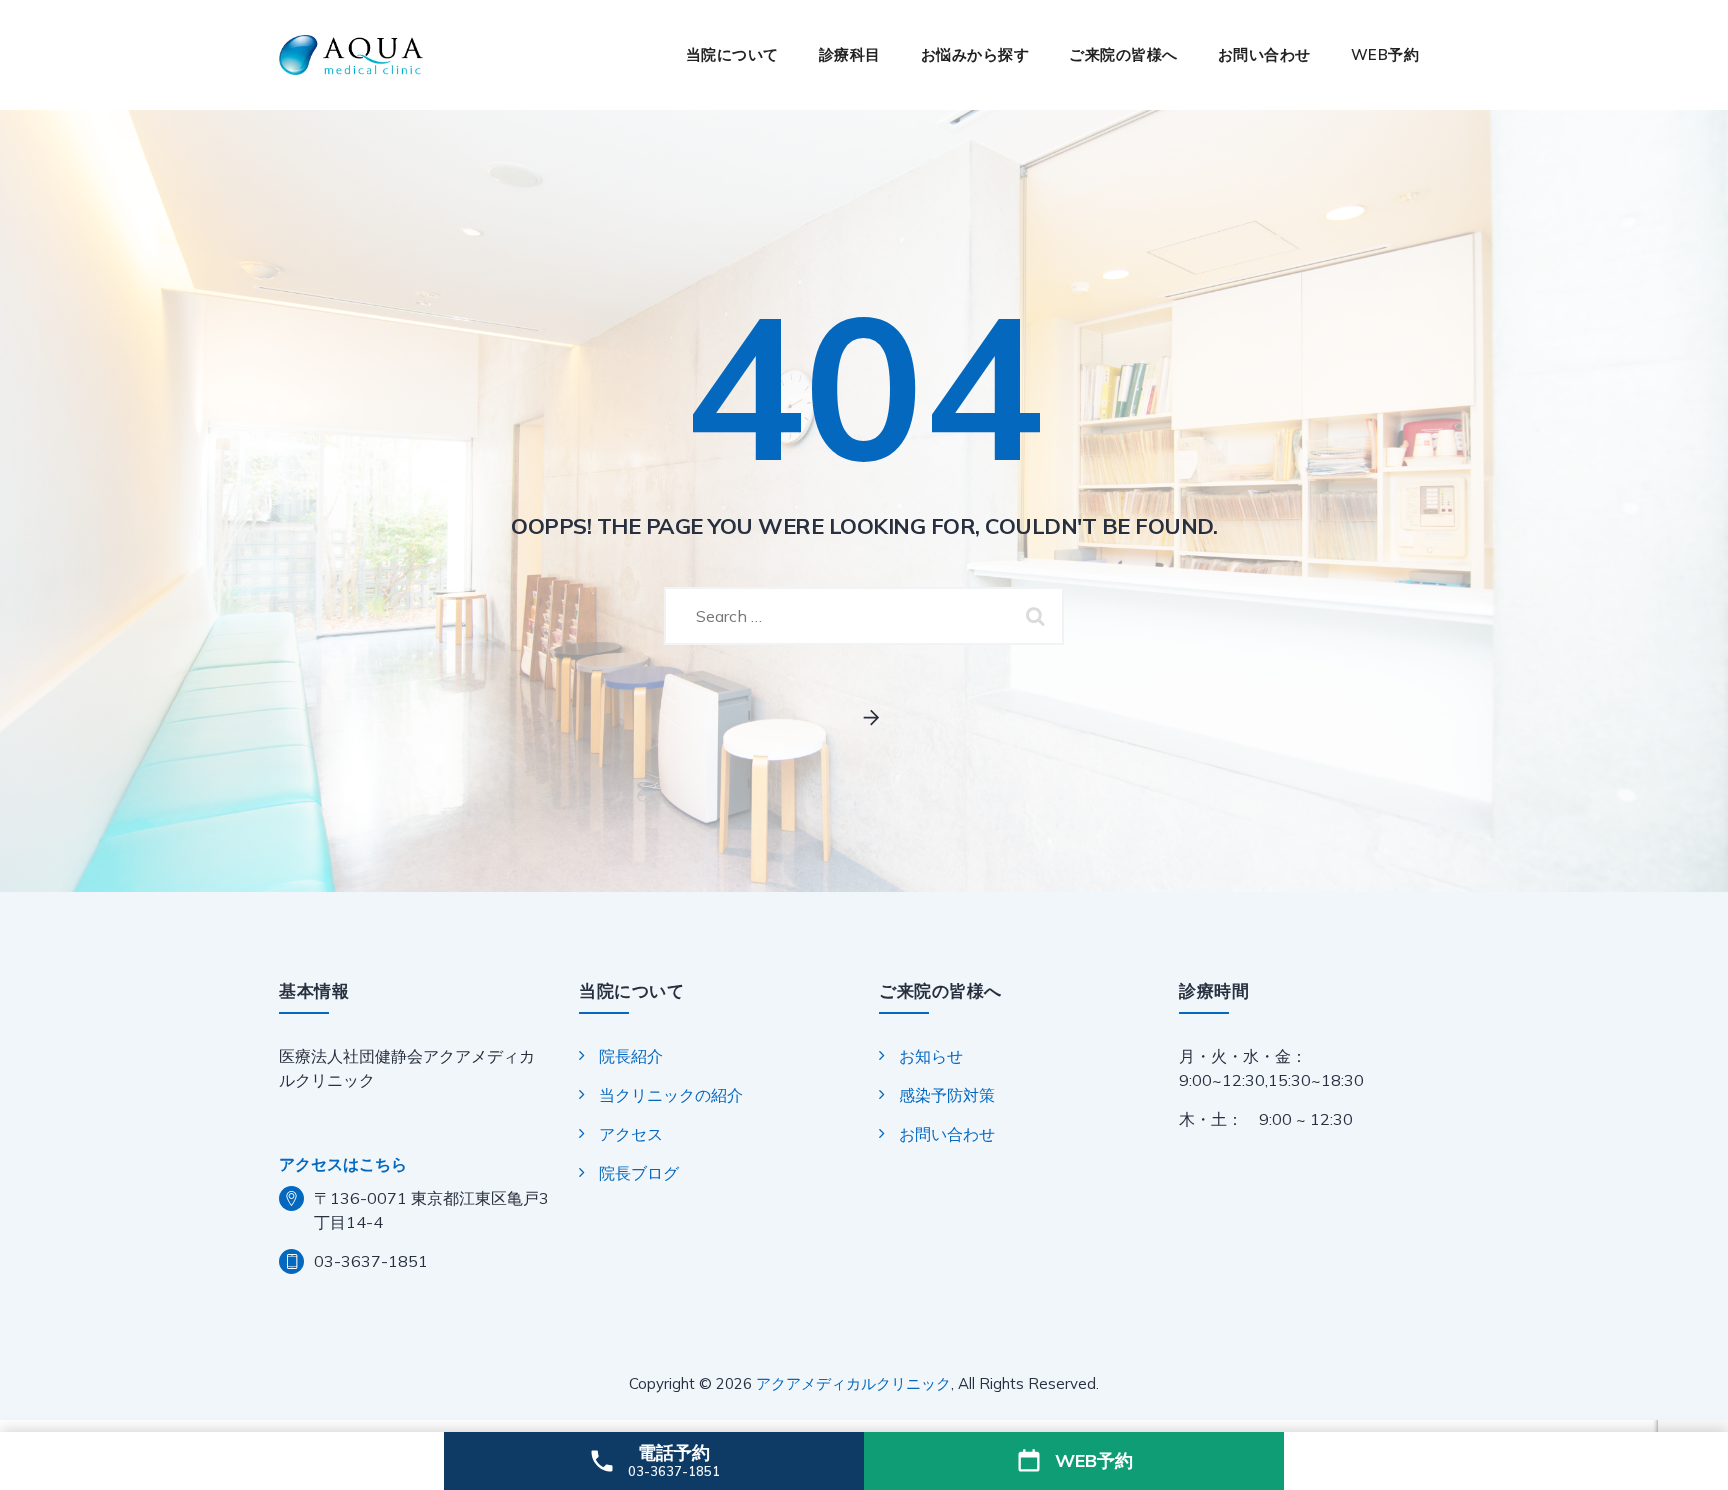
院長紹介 (631, 1056)
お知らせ (931, 1056)
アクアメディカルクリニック (853, 1383)
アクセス (631, 1134)
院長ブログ (639, 1173)
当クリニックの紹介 (671, 1095)
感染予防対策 (947, 1095)
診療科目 (850, 54)
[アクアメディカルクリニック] (351, 55)
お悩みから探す (975, 54)
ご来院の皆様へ (1123, 54)
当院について (732, 54)
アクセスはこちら (343, 1164)
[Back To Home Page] (864, 718)
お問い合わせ (1264, 54)
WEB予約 (1385, 54)
